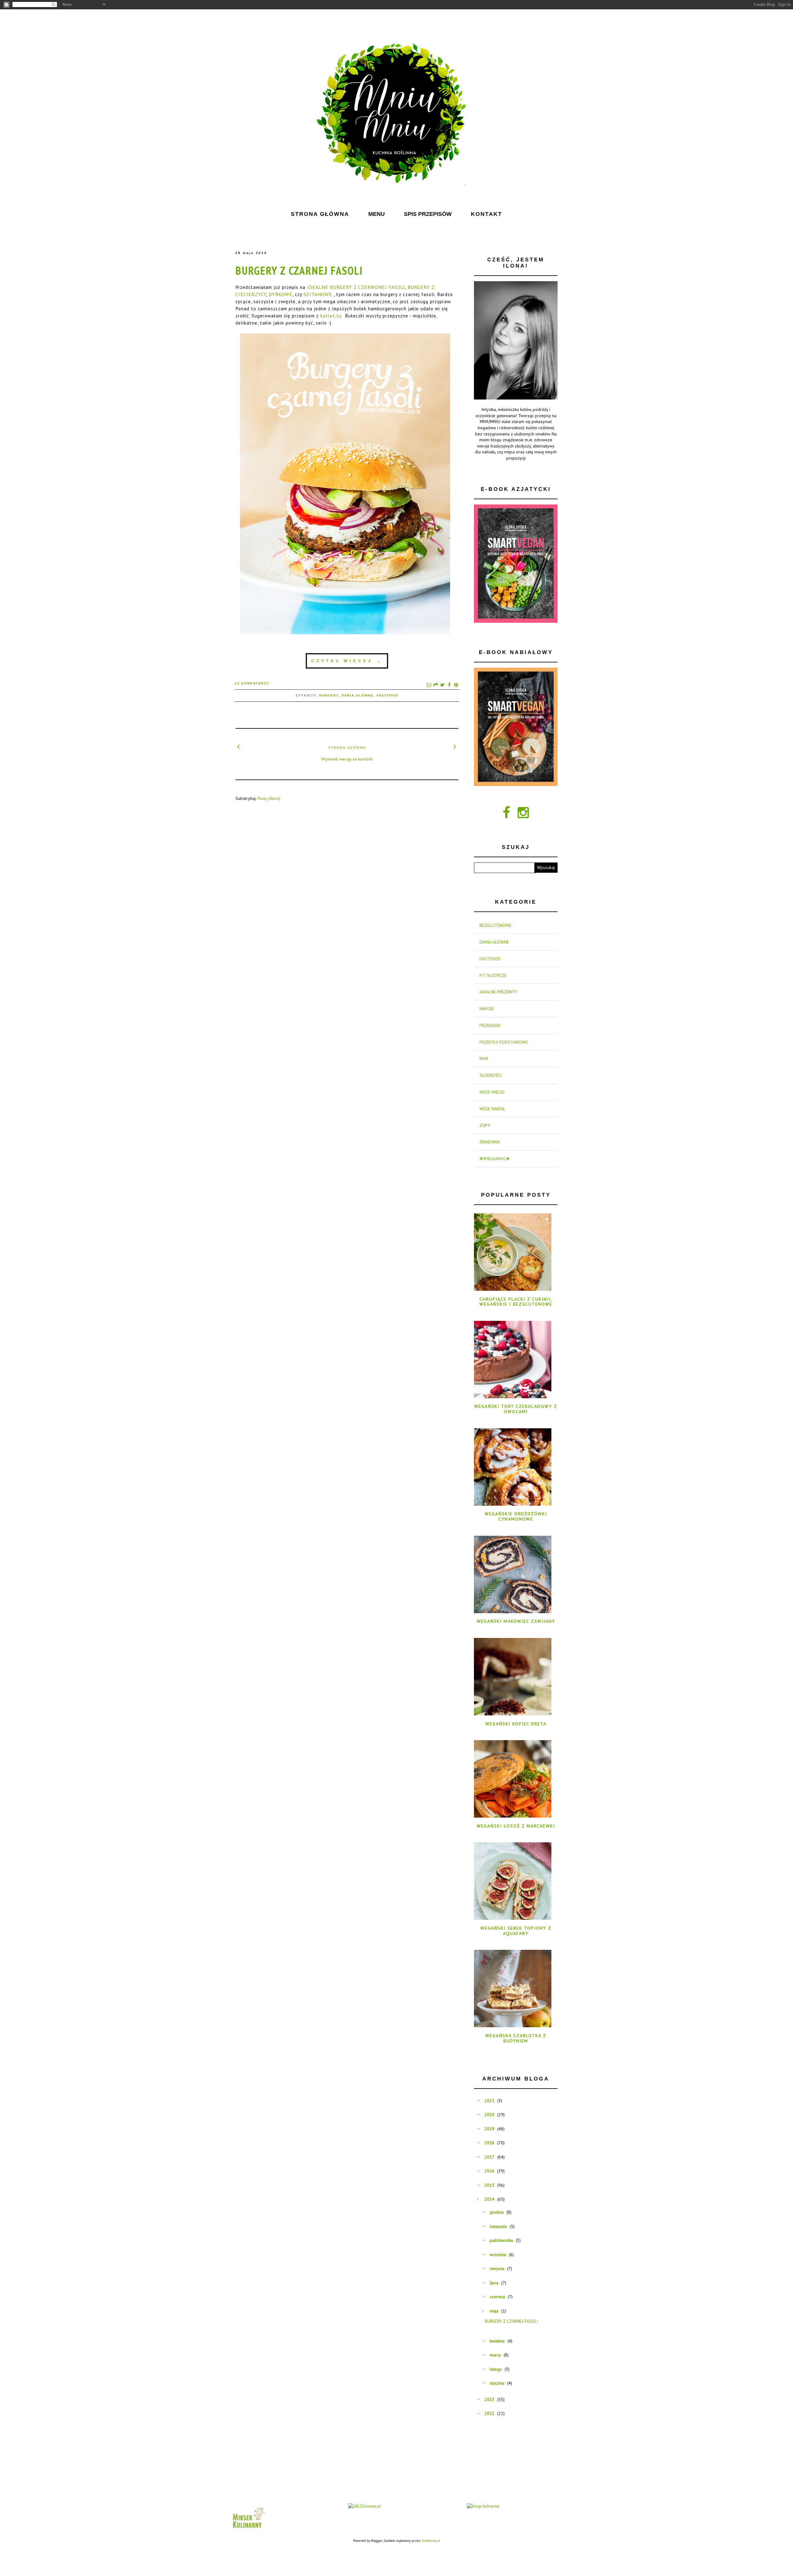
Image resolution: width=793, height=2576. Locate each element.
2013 (489, 2399)
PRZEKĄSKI (490, 1025)
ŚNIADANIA (490, 1142)
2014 (489, 2199)
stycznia (497, 2383)
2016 (489, 2171)
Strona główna (347, 747)
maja (494, 2311)
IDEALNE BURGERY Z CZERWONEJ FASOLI (356, 287)
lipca (494, 2283)
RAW (484, 1059)
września (498, 2255)
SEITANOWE (318, 294)
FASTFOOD (388, 695)
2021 (489, 2101)
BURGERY (329, 695)
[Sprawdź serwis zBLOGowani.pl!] (365, 2506)
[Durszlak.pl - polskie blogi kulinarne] (483, 2506)
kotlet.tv (331, 316)
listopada (498, 2226)
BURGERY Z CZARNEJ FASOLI (299, 271)
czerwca (497, 2297)
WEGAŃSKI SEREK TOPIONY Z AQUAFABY (516, 1931)
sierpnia (497, 2268)
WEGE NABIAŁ (492, 1109)
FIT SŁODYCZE (493, 975)
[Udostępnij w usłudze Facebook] (449, 685)
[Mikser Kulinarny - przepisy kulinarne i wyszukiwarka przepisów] (248, 2530)
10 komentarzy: (252, 683)
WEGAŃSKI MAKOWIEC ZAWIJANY (516, 1621)
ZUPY (485, 1125)
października (501, 2240)
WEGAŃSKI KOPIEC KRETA (516, 1724)
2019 (489, 2129)
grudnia (497, 2212)
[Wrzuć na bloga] (436, 685)
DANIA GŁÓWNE (358, 695)
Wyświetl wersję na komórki (347, 759)
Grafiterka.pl (431, 2541)
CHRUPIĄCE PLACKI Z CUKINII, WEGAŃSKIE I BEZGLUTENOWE (516, 1302)
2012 (489, 2413)
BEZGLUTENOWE (495, 925)
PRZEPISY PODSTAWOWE (504, 1042)
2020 (489, 2115)
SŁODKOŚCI (490, 1075)
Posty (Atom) (269, 798)
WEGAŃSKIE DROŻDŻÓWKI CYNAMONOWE (516, 1516)
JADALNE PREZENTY (498, 992)
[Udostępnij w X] (442, 685)
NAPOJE (487, 1009)
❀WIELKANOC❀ (495, 1159)
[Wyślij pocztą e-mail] (429, 685)
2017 (489, 2157)
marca (495, 2355)
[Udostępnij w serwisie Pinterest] (456, 685)
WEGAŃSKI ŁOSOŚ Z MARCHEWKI (516, 1826)
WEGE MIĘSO (492, 1092)
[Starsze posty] (455, 746)
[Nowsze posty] (239, 746)
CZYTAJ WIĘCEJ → (347, 661)
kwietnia (497, 2341)
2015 (489, 2185)
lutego (496, 2369)
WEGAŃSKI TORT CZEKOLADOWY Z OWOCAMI (516, 1409)
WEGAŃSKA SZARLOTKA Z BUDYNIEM (516, 2038)
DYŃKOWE (280, 294)
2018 (489, 2143)
